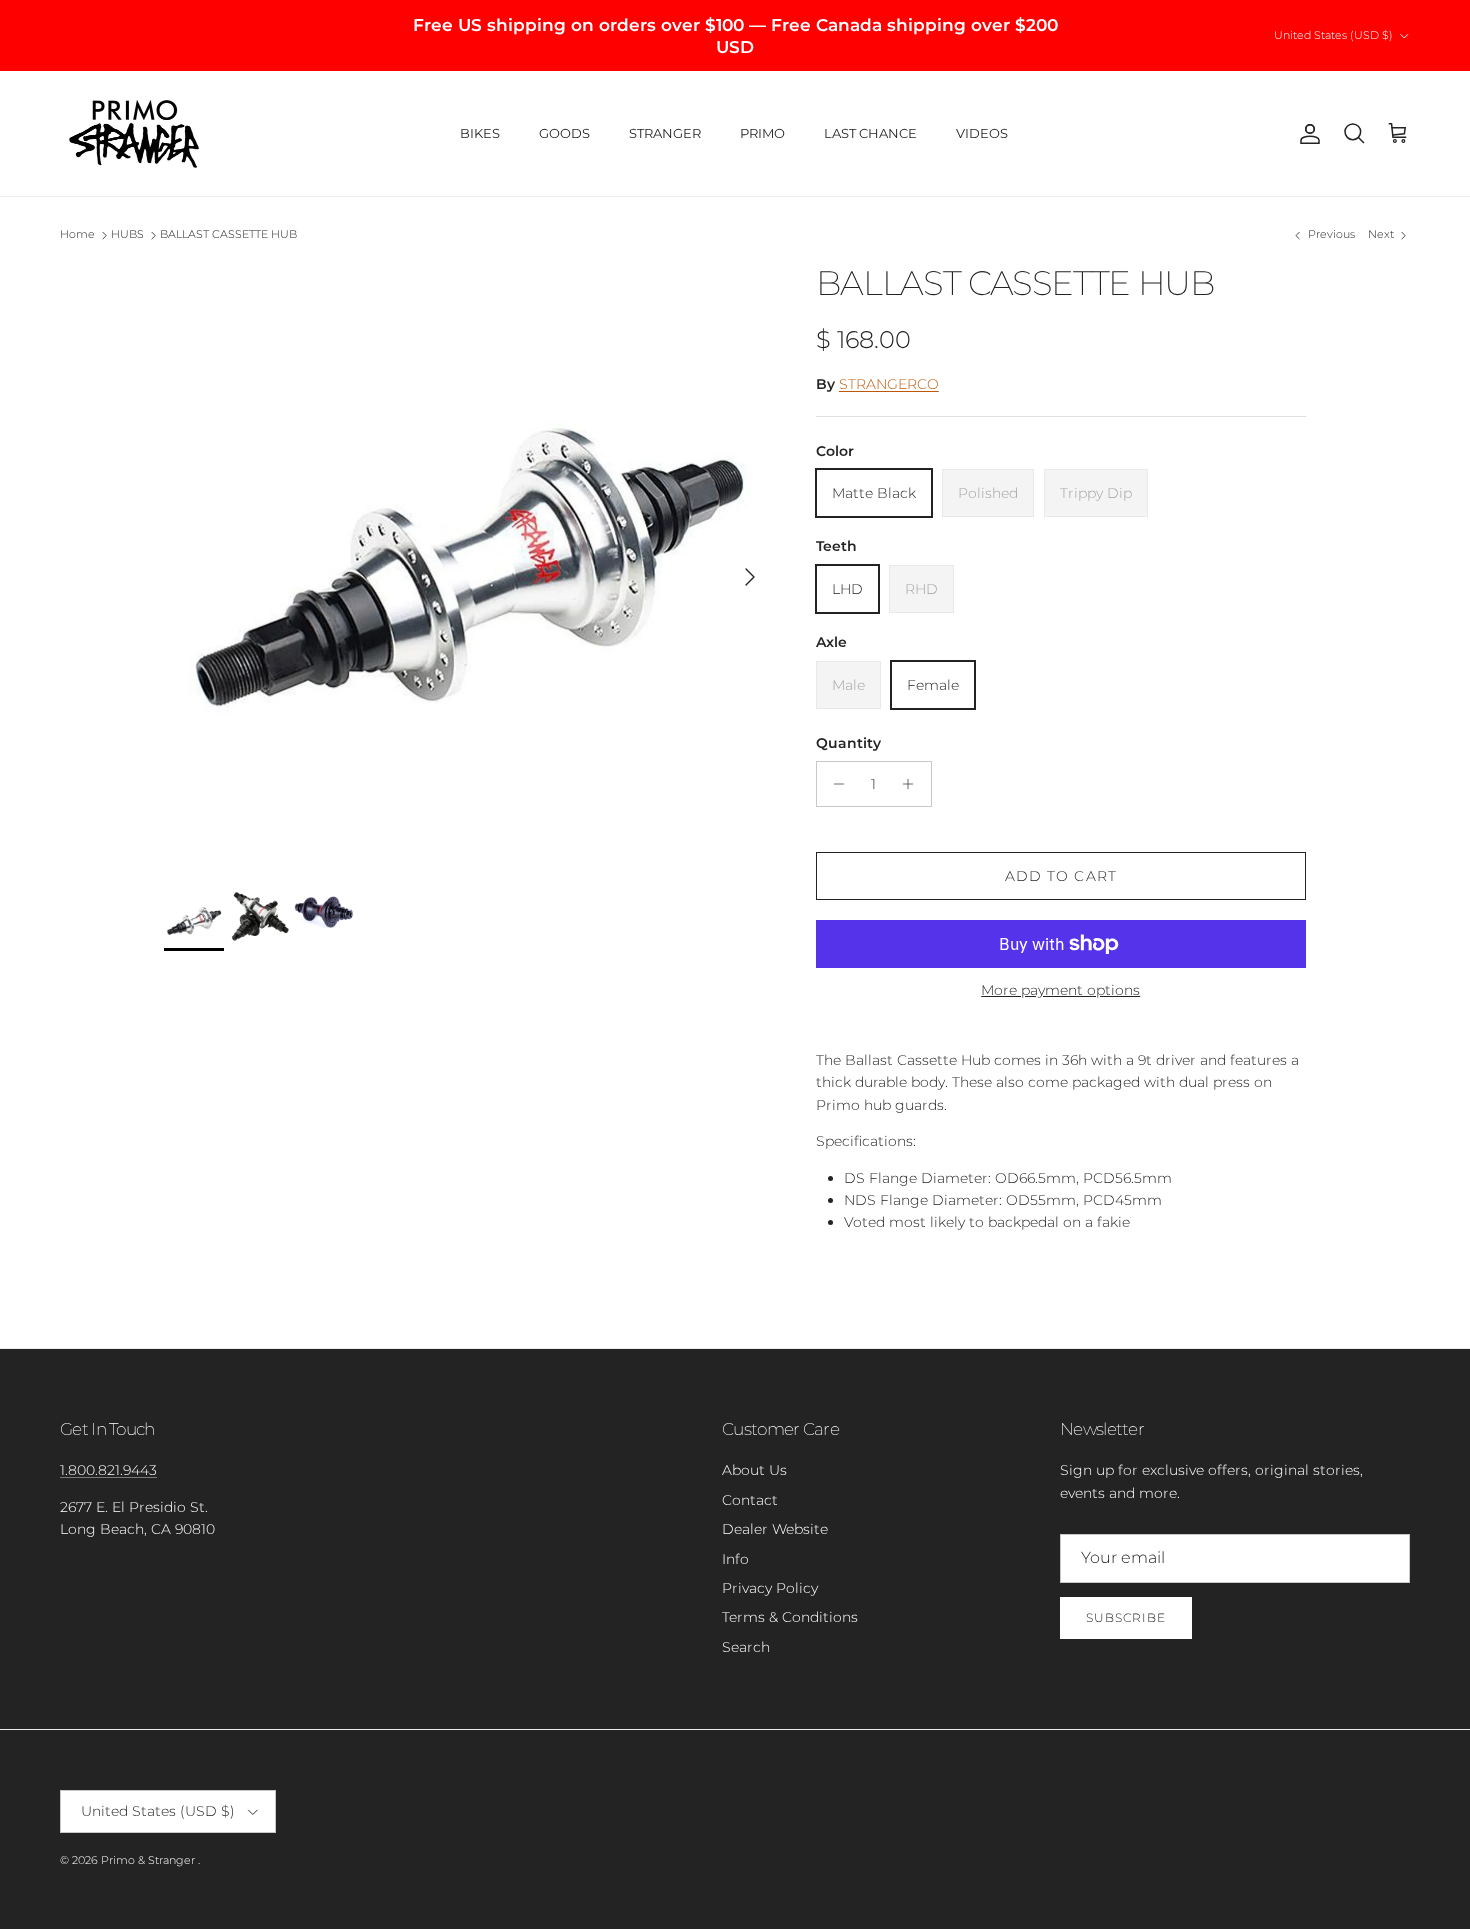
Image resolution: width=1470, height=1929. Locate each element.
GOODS (564, 133)
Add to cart (1061, 876)
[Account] (1306, 134)
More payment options (1060, 990)
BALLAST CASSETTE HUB (228, 235)
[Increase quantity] (913, 784)
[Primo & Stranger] (135, 133)
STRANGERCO (889, 384)
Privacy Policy (770, 1588)
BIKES (480, 133)
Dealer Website (775, 1529)
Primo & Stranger (149, 1860)
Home (77, 235)
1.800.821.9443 (108, 1470)
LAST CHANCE (870, 133)
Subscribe (1126, 1617)
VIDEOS (982, 133)
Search (746, 1647)
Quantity (848, 743)
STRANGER (665, 133)
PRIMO (762, 133)
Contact (750, 1500)
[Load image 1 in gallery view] (468, 567)
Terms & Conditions (790, 1617)
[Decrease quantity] (834, 784)
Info (735, 1559)
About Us (754, 1470)
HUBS (127, 235)
